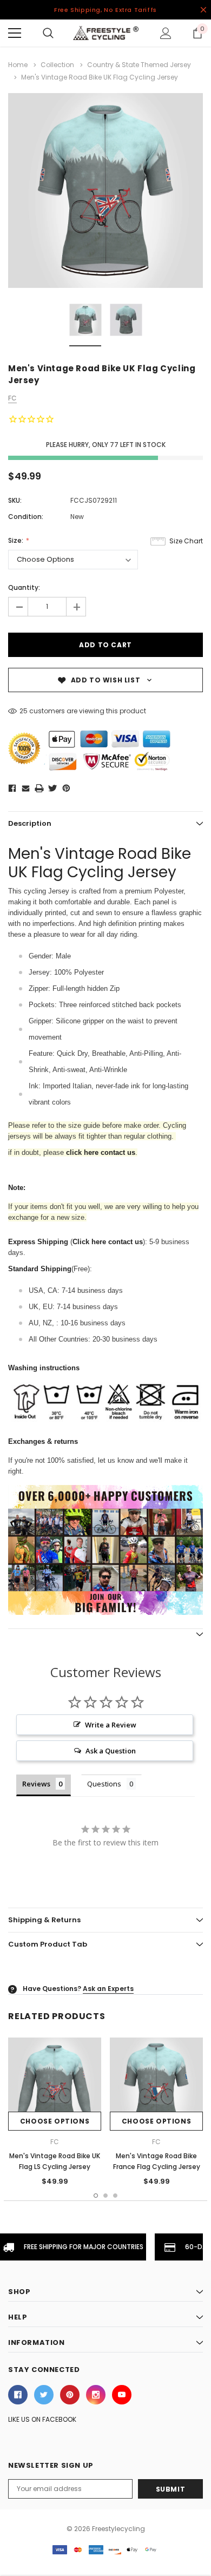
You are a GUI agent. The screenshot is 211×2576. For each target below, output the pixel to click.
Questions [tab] (104, 1784)
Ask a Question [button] (111, 1751)
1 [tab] (96, 2196)
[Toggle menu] (15, 33)
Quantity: (24, 587)
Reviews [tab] (36, 1784)
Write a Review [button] (111, 1725)
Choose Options (55, 2121)
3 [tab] (115, 2196)
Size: (17, 540)
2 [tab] (105, 2196)
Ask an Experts (108, 1989)
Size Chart (186, 541)
